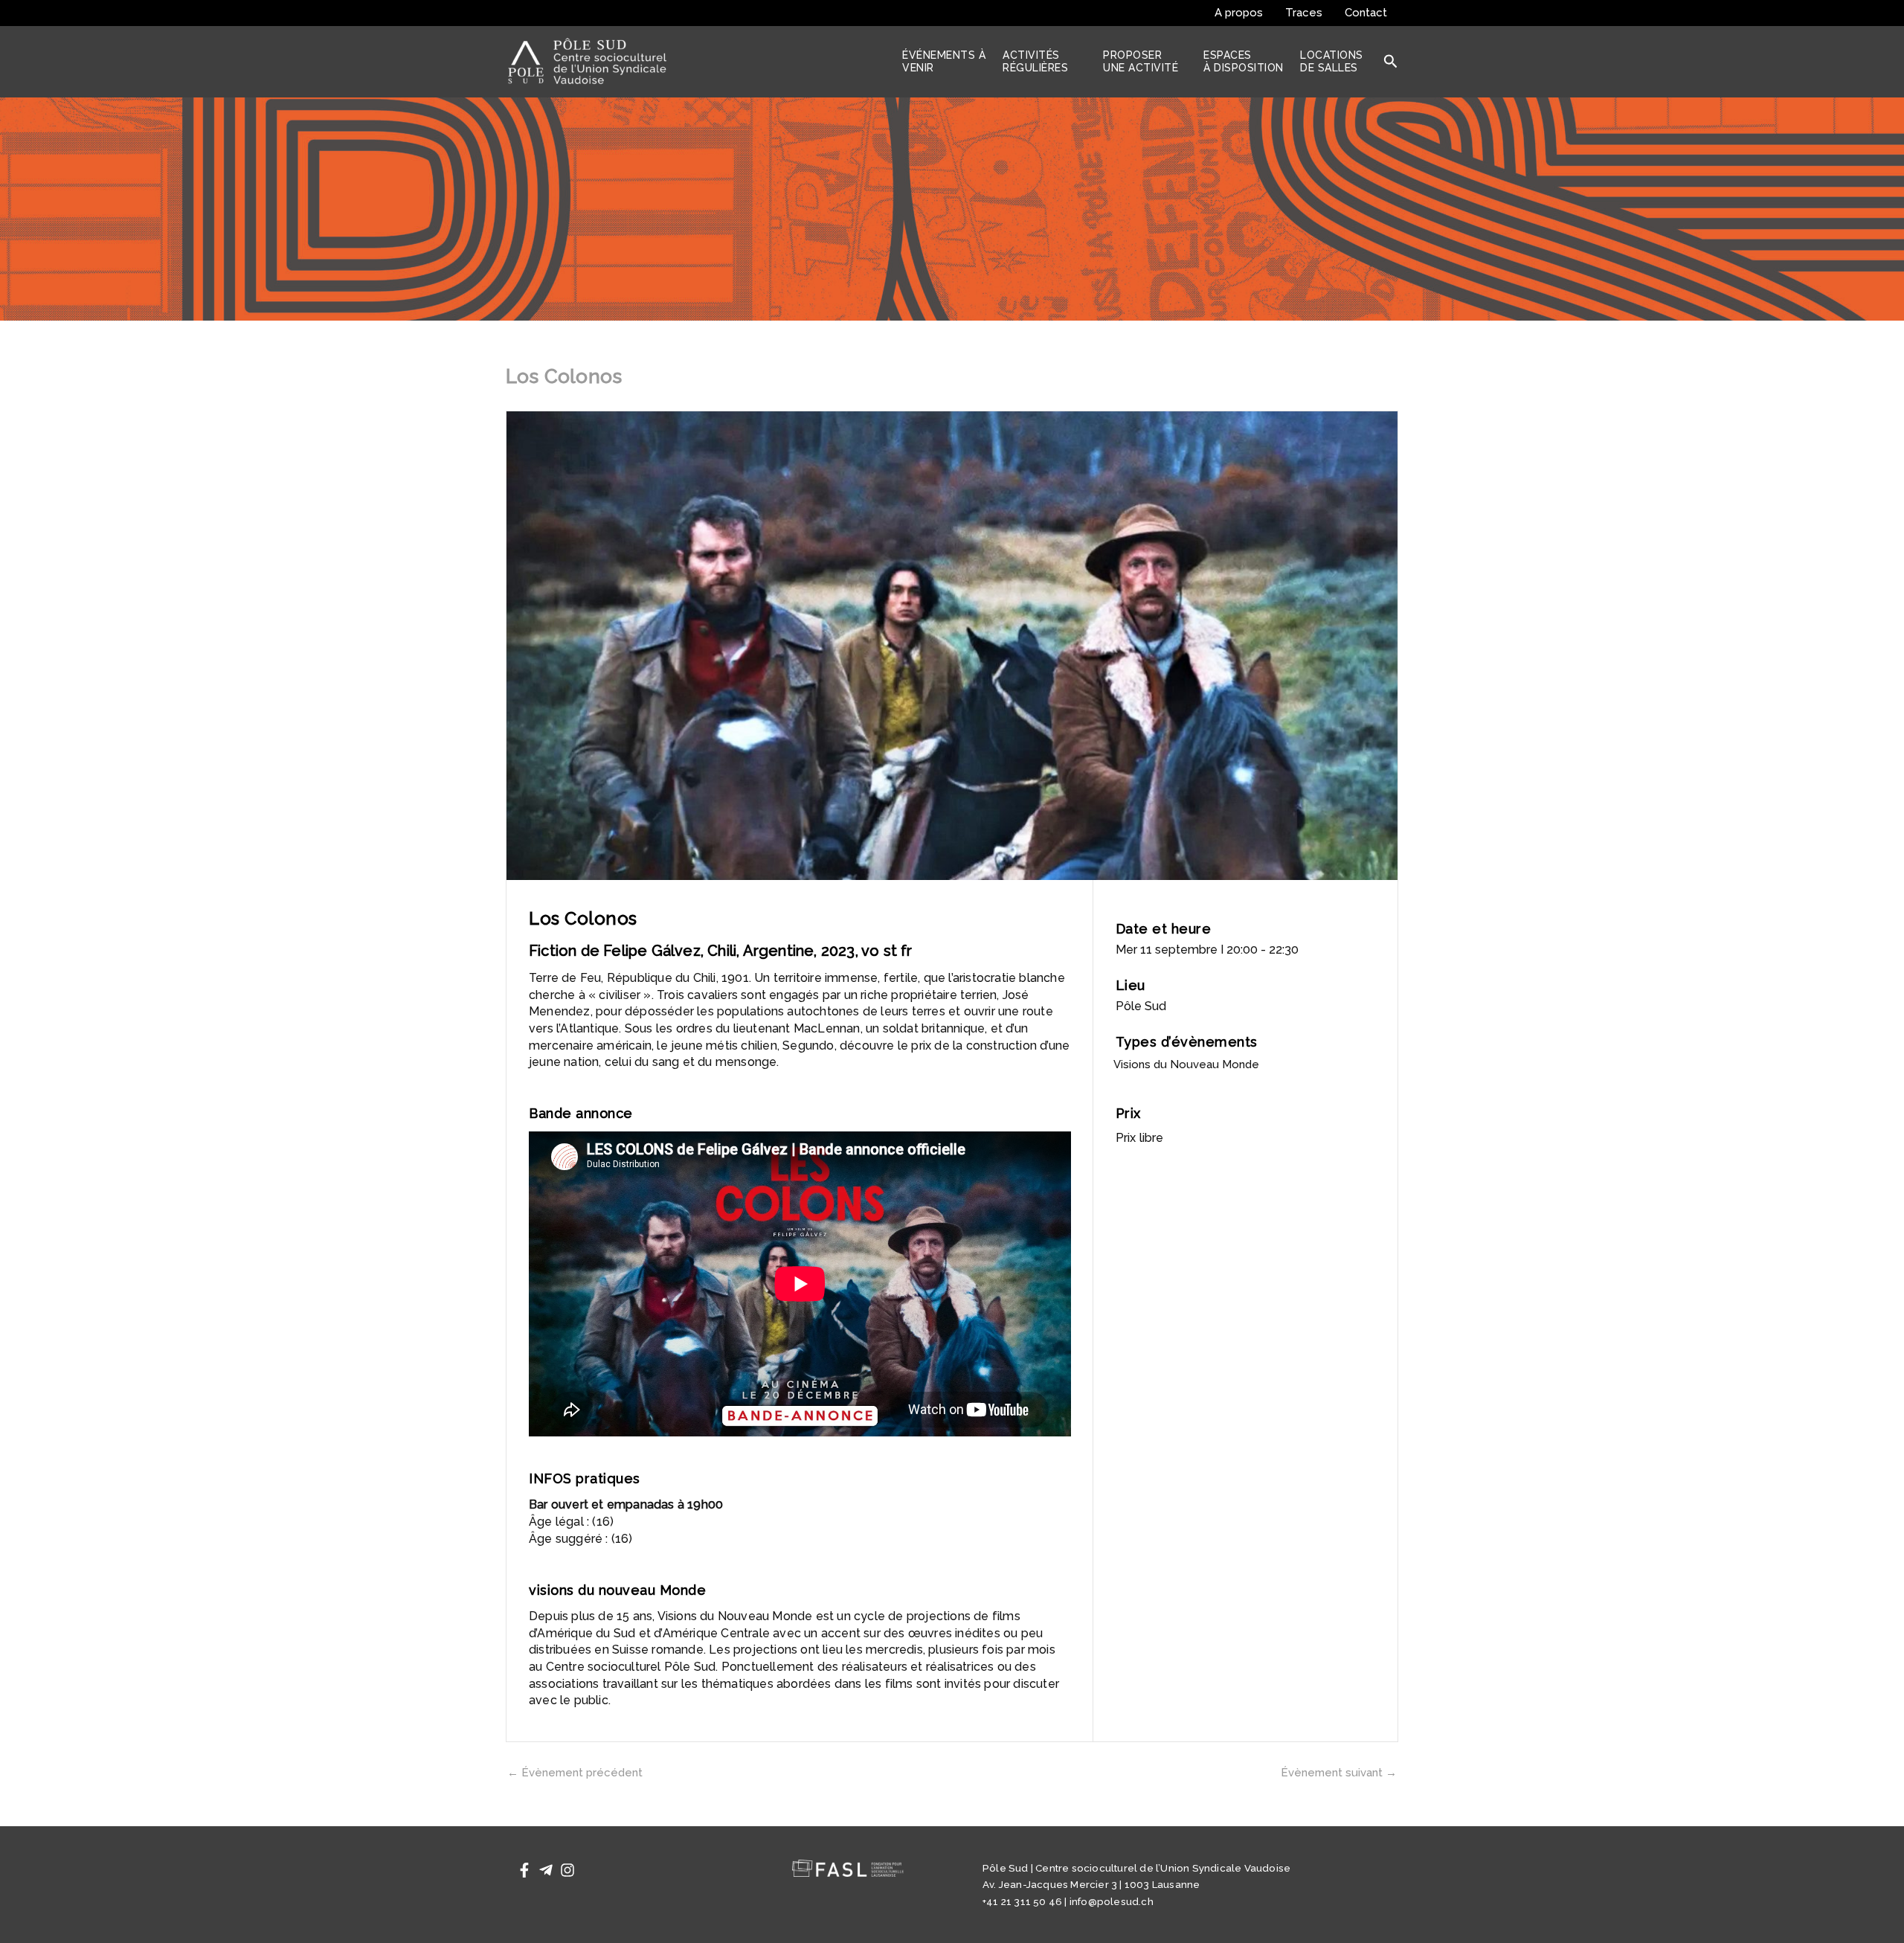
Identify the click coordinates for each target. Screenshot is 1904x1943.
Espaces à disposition (1244, 61)
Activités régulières (1035, 61)
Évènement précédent (575, 1773)
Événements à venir (944, 61)
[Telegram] (546, 1870)
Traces (1304, 13)
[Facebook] (524, 1870)
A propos (1239, 13)
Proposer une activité (1141, 61)
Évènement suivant (1339, 1773)
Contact (1366, 13)
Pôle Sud (1141, 1006)
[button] (1391, 62)
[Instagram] (567, 1870)
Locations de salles (1332, 61)
